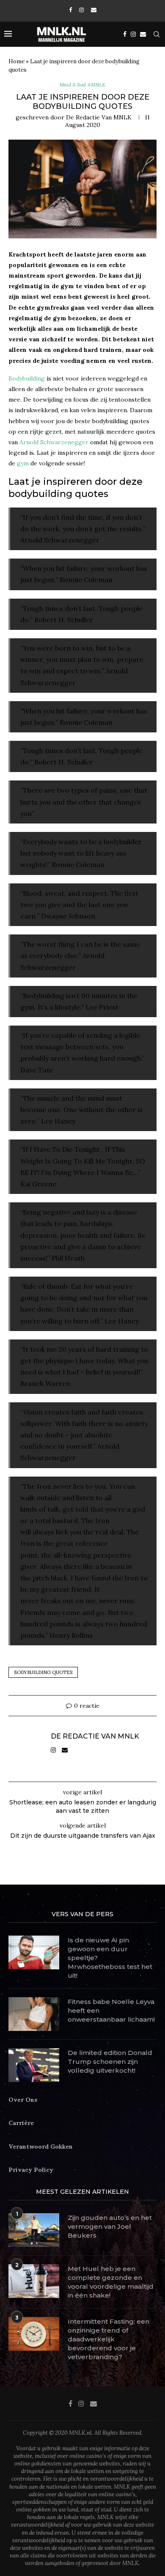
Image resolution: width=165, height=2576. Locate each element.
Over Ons (23, 2100)
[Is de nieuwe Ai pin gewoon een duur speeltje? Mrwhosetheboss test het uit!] (34, 1952)
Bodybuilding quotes (43, 1672)
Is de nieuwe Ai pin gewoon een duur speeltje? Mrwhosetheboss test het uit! (110, 1958)
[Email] (94, 10)
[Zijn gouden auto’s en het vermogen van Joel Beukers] (34, 2230)
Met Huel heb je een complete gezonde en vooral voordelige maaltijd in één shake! (111, 2282)
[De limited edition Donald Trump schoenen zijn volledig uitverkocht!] (34, 2065)
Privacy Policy (31, 2170)
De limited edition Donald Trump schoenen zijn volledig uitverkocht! (110, 2062)
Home (16, 61)
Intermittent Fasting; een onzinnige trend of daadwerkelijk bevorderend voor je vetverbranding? (109, 2339)
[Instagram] (81, 10)
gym (23, 463)
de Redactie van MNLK (99, 117)
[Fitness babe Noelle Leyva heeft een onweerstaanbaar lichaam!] (34, 2014)
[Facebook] (70, 10)
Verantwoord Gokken (41, 2147)
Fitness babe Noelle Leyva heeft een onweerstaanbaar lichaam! (111, 2010)
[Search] (157, 34)
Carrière (21, 2123)
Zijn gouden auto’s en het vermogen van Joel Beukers (110, 2226)
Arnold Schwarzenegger (54, 442)
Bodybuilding (27, 378)
